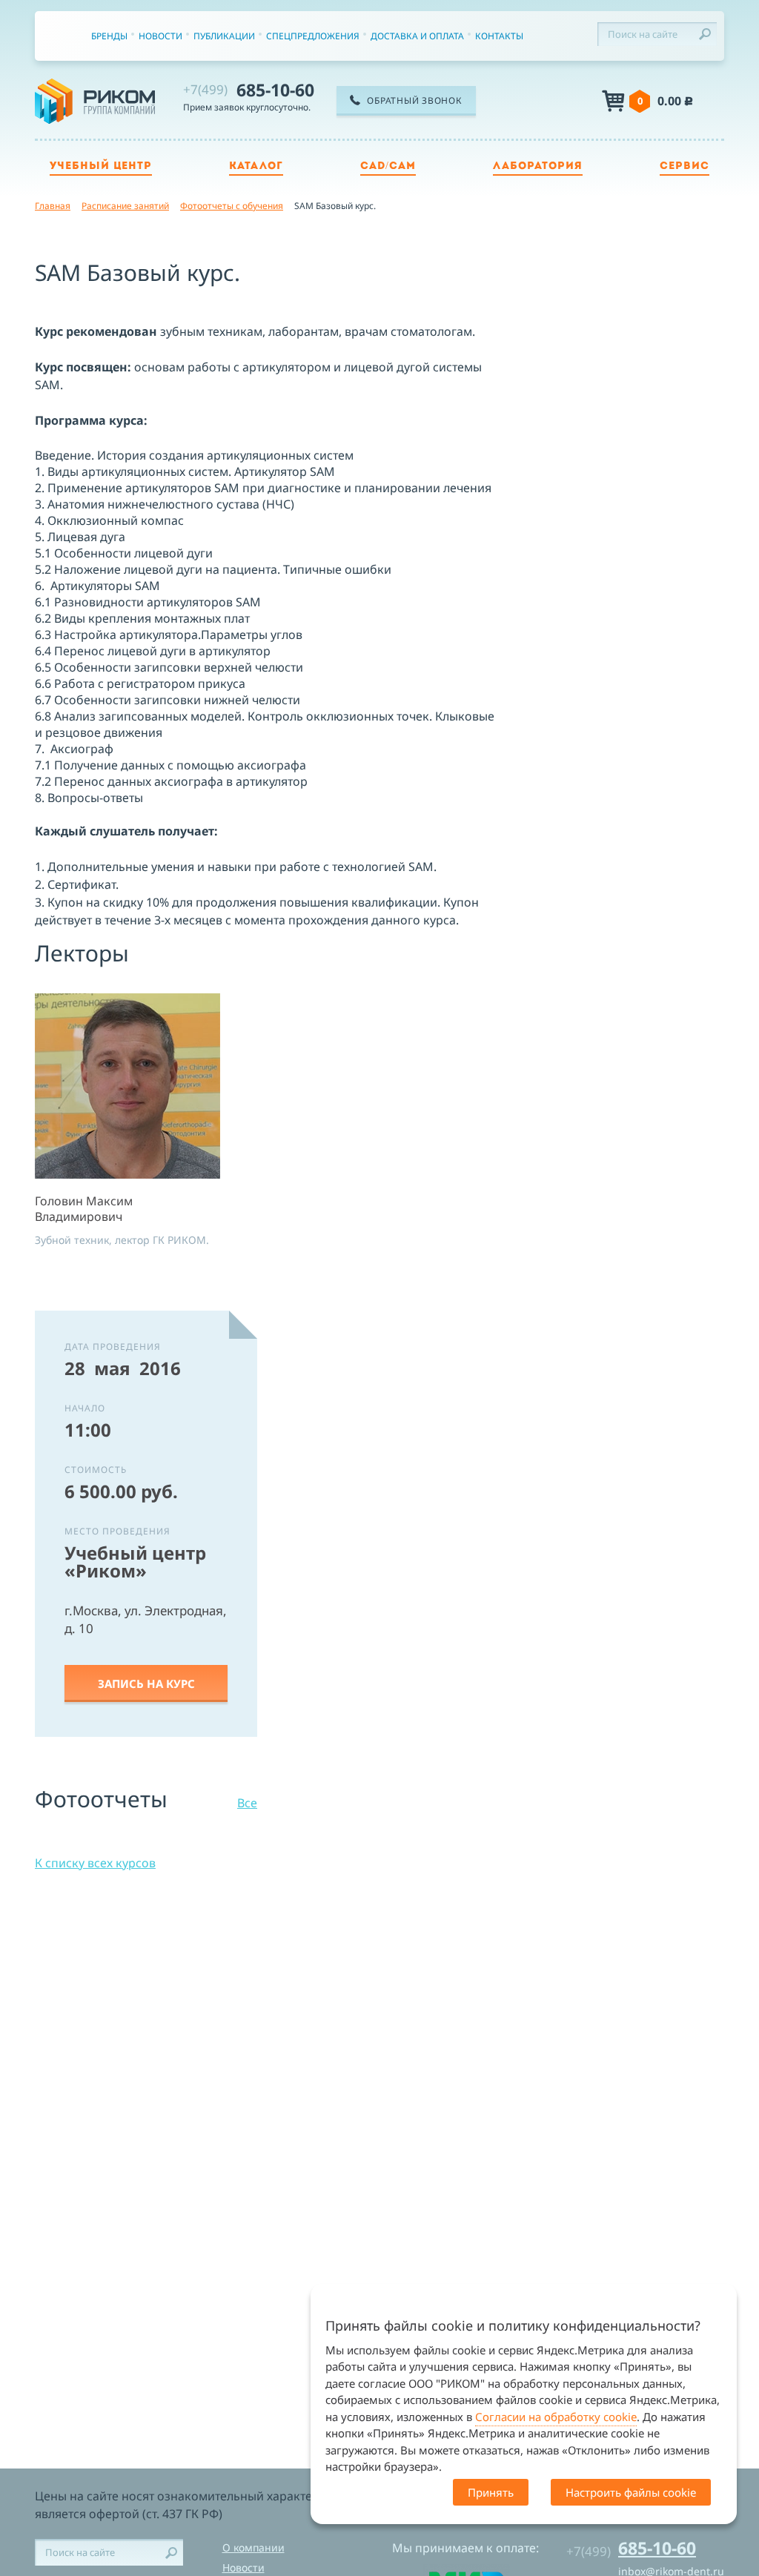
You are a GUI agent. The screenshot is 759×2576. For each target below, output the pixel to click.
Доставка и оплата (417, 36)
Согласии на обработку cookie (556, 2417)
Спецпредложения (313, 36)
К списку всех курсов (95, 1863)
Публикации (224, 36)
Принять (491, 2492)
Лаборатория (538, 166)
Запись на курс (146, 1683)
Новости (160, 36)
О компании (253, 2547)
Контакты (499, 36)
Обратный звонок (414, 100)
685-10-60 (249, 90)
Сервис (685, 166)
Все (247, 1803)
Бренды (109, 36)
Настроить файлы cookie (631, 2492)
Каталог (256, 166)
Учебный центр (101, 166)
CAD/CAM (388, 166)
